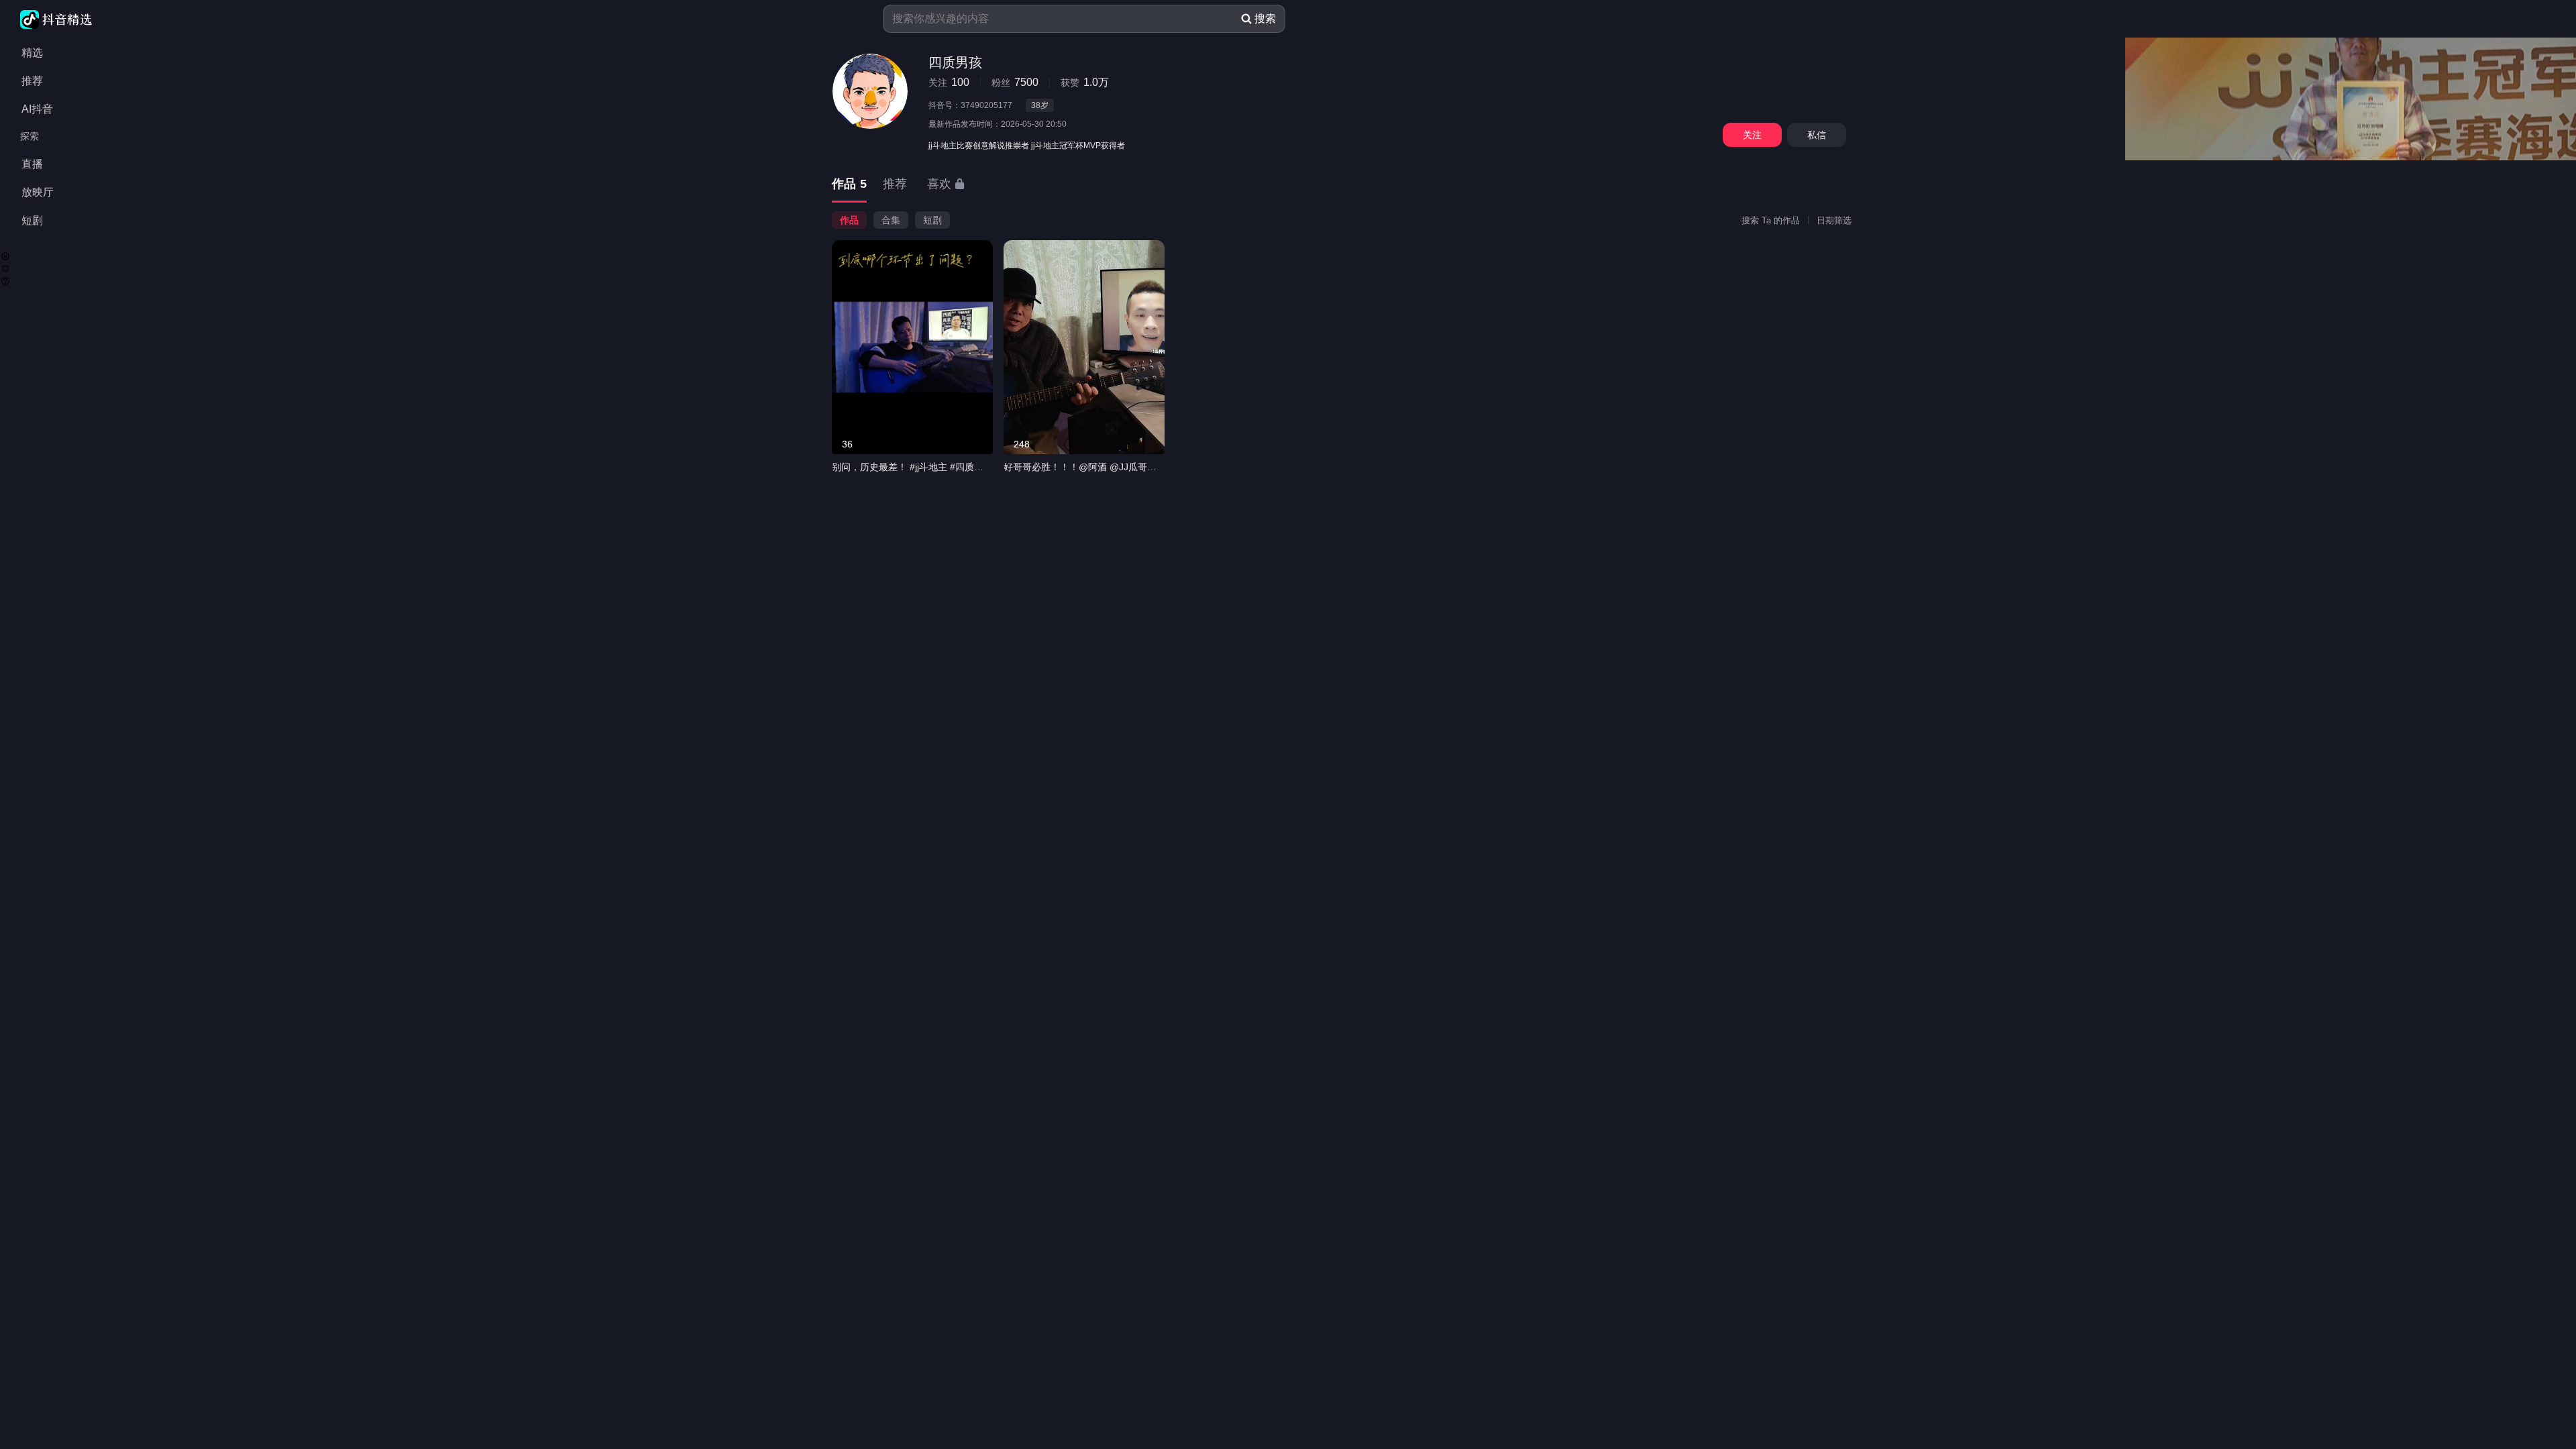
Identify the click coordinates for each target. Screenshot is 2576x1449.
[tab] (849, 185)
